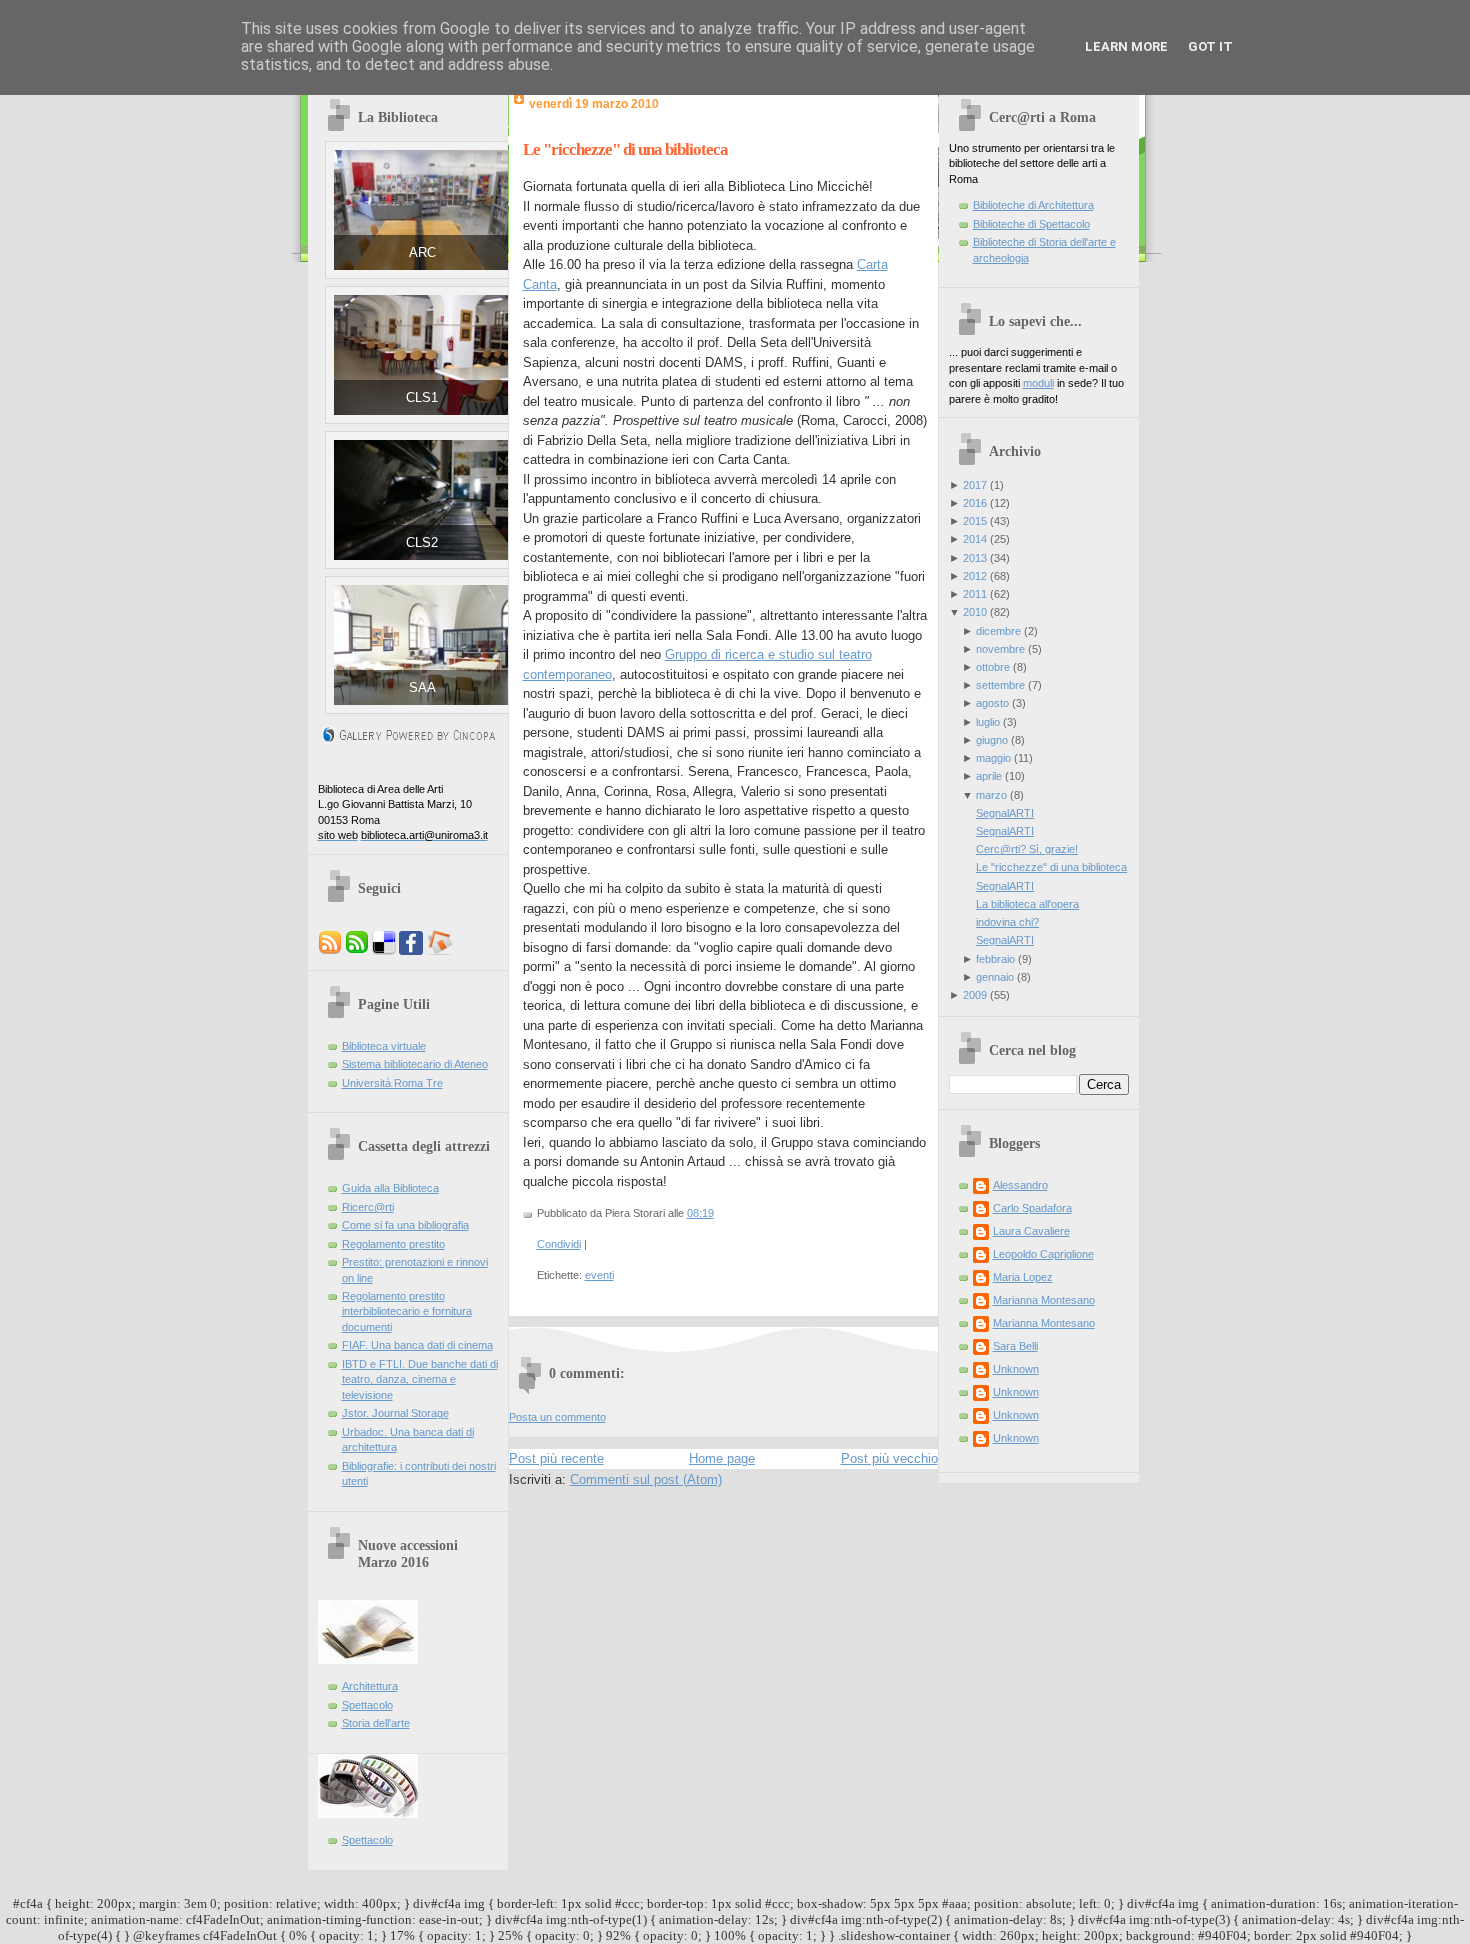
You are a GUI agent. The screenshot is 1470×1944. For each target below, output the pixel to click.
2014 (975, 539)
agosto (992, 703)
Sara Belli (1015, 1346)
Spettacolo (367, 1705)
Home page (722, 1458)
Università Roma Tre (392, 1083)
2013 (975, 558)
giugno (992, 740)
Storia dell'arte (376, 1723)
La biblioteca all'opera (1027, 904)
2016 (975, 503)
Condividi (559, 1244)
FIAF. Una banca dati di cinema (417, 1345)
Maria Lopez (1023, 1277)
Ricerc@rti (368, 1207)
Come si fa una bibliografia (405, 1225)
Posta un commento (557, 1417)
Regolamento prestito (393, 1244)
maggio (993, 758)
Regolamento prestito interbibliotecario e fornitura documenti (407, 1311)
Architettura (370, 1686)
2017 (975, 485)
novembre (1000, 649)
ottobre (993, 667)
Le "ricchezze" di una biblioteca (625, 149)
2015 (975, 521)
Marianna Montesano (1044, 1300)
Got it (1210, 46)
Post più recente (556, 1458)
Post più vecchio (889, 1458)
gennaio (995, 977)
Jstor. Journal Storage (395, 1413)
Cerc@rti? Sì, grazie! (1027, 849)
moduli (1038, 383)
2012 (975, 576)
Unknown (1016, 1369)
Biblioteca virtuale (384, 1046)
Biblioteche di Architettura (1033, 205)
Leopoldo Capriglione (1043, 1254)
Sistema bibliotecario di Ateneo (415, 1064)
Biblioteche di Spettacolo (1031, 224)
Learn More (1126, 46)
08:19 (700, 1213)
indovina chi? (1007, 922)
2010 (975, 612)
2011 (975, 594)
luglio (988, 722)
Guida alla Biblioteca (390, 1188)
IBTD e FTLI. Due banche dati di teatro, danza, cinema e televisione (420, 1379)
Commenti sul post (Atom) (646, 1479)
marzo (991, 795)
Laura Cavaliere (1031, 1231)
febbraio (995, 959)
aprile (989, 776)
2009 (975, 995)
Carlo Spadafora (1032, 1208)
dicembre (998, 631)
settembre (1000, 685)
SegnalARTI (1005, 813)
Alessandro (1020, 1185)
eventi (599, 1275)
